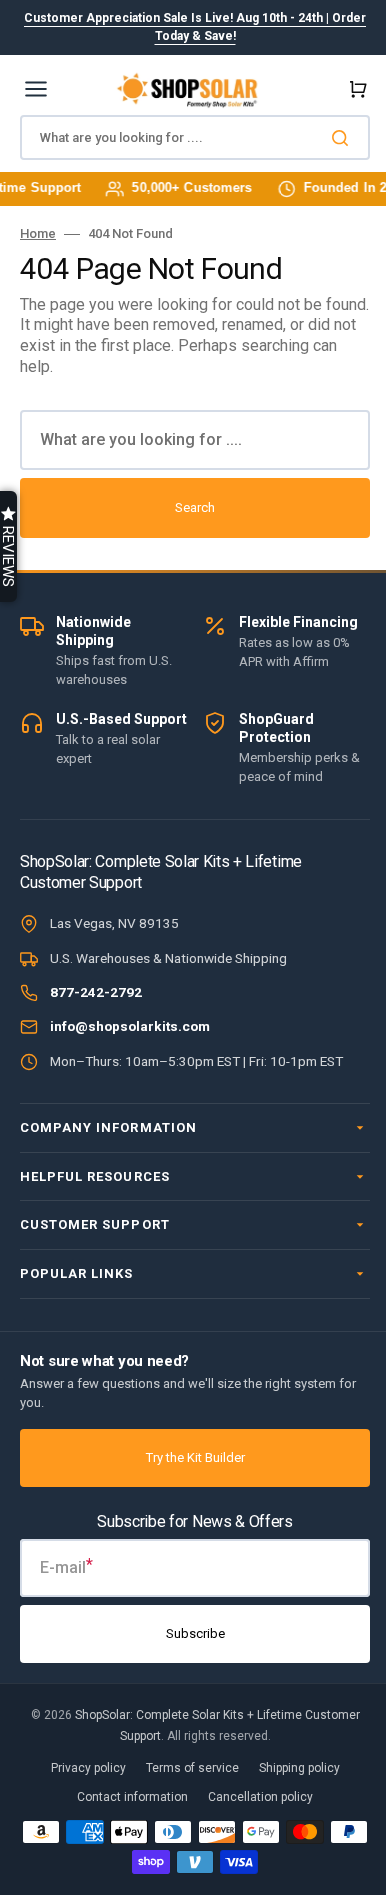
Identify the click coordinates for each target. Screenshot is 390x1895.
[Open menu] (36, 89)
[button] (354, 89)
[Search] (344, 138)
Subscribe (187, 1633)
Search (195, 507)
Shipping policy (291, 1768)
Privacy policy (80, 1768)
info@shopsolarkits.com (130, 1026)
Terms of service (184, 1768)
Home (38, 233)
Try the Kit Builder (187, 1457)
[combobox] (195, 137)
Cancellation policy (253, 1797)
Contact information (125, 1797)
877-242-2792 (96, 992)
